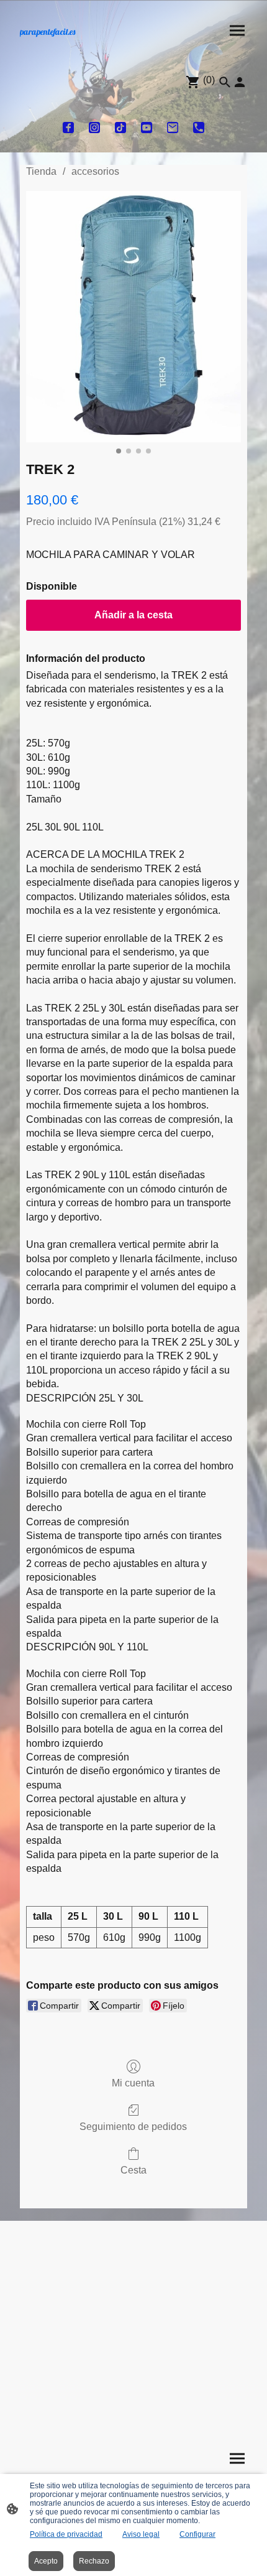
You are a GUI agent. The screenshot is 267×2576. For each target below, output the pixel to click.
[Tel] (199, 128)
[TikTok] (120, 128)
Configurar (197, 2534)
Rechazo (94, 2561)
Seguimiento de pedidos (133, 2127)
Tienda (41, 171)
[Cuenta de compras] (240, 82)
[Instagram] (94, 128)
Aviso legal (141, 2534)
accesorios (95, 171)
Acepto (46, 2561)
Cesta (133, 2170)
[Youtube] (147, 128)
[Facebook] (68, 128)
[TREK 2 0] (133, 317)
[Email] (173, 128)
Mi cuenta (133, 2083)
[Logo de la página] (72, 44)
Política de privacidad (66, 2534)
